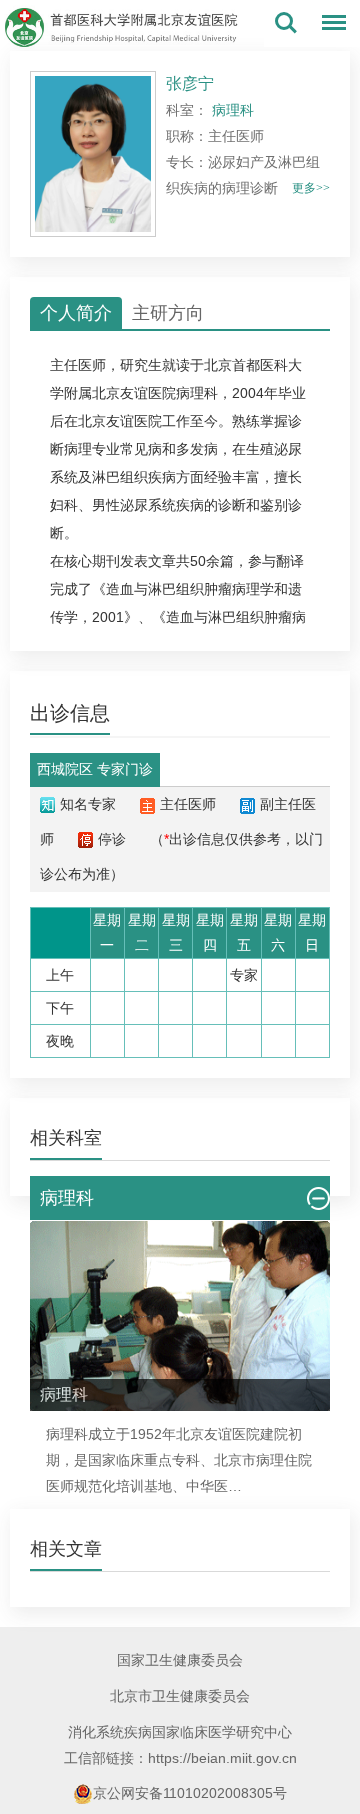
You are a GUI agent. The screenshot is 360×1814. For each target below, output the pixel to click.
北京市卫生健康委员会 (180, 1696)
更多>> (311, 188)
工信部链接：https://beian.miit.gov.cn (180, 1758)
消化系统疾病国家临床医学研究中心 (180, 1732)
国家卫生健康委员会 (180, 1660)
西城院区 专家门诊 (95, 769)
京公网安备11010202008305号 (190, 1793)
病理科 (197, 393)
